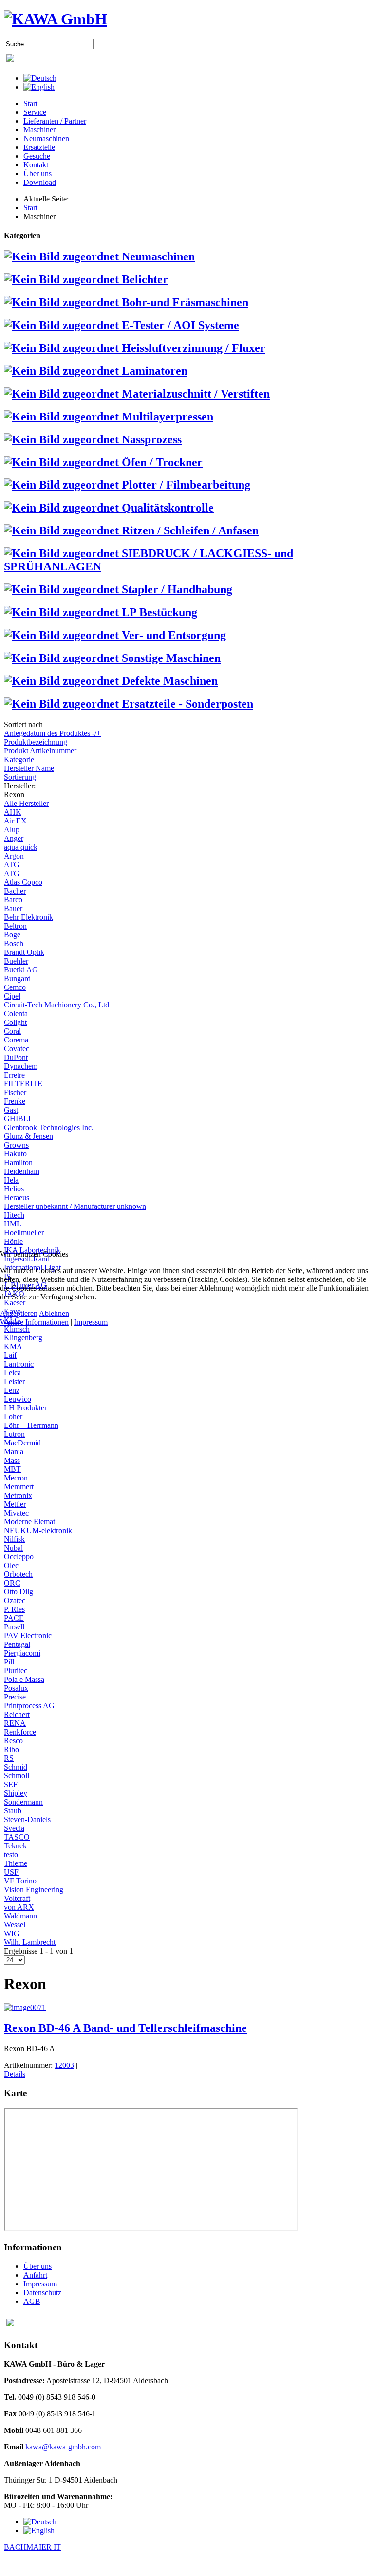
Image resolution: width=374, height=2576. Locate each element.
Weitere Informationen (34, 1322)
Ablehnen (54, 1313)
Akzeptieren (19, 1313)
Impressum (91, 1322)
